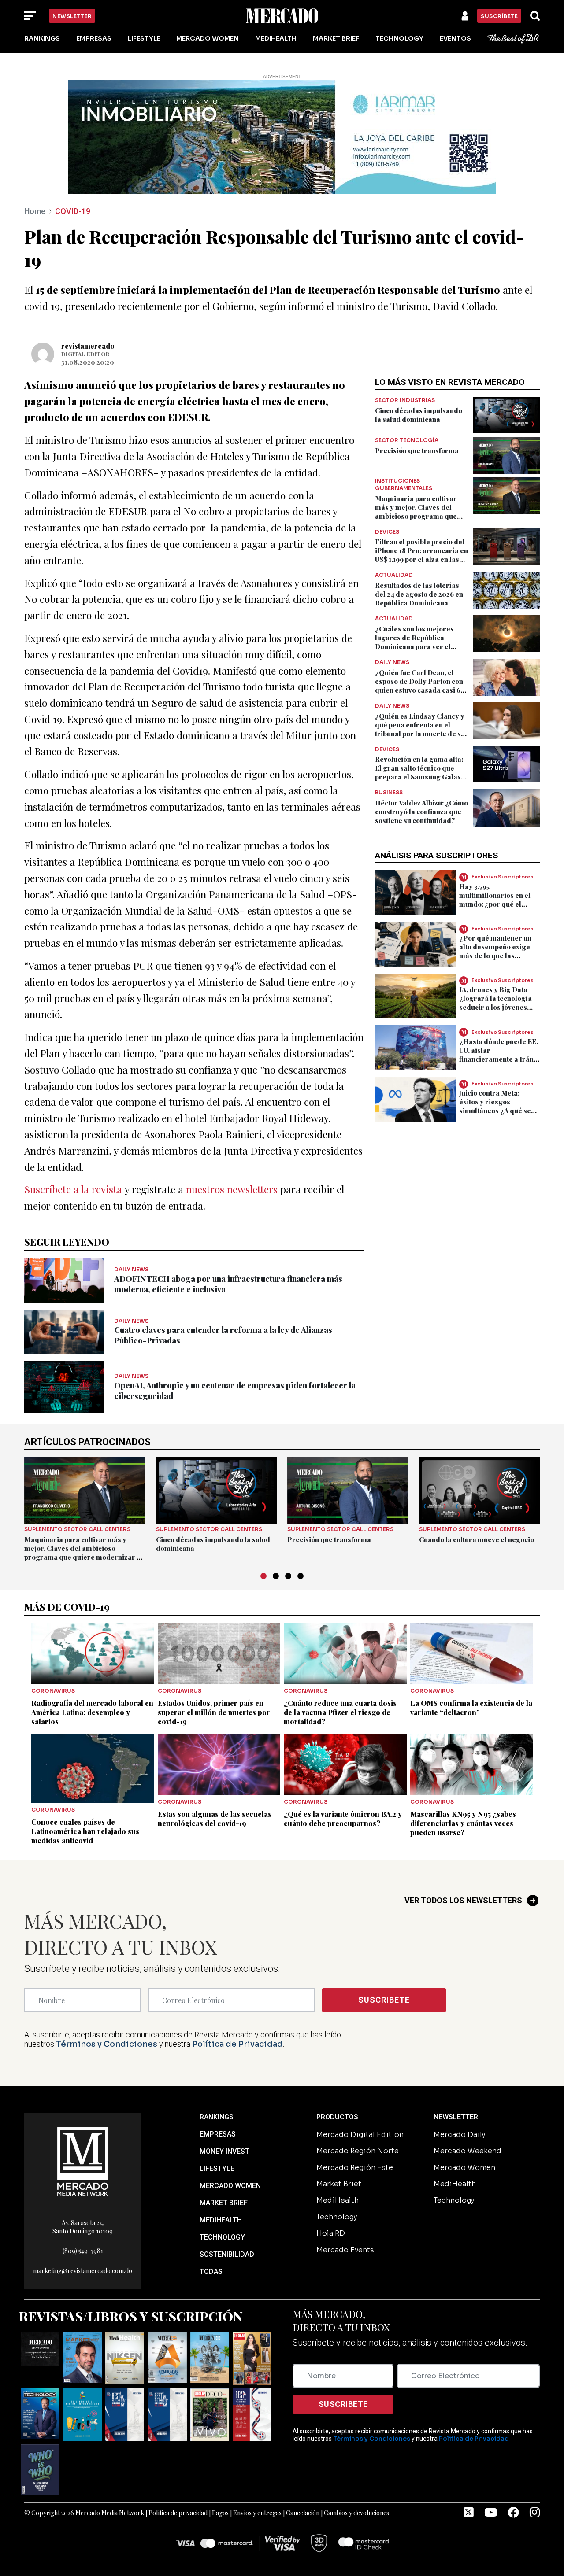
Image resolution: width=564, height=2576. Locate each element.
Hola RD (331, 2233)
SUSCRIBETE (384, 2000)
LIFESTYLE (217, 2168)
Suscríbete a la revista (73, 1189)
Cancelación (303, 2513)
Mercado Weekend (468, 2151)
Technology (399, 38)
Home (35, 211)
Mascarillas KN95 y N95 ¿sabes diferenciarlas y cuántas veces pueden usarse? (463, 1823)
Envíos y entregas (257, 2513)
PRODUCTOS (337, 2117)
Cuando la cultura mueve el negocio (477, 1539)
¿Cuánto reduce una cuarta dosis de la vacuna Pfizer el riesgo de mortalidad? (340, 1712)
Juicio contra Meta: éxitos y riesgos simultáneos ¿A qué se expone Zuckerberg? (495, 1106)
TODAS (211, 2272)
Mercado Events (345, 2250)
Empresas (94, 38)
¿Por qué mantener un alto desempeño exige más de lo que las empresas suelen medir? (495, 956)
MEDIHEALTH (221, 2220)
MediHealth (276, 38)
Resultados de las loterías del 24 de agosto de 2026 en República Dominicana (419, 594)
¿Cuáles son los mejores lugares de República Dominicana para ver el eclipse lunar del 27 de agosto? (414, 646)
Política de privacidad (178, 2513)
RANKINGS (217, 2117)
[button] (263, 1576)
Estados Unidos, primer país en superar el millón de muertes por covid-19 (214, 1712)
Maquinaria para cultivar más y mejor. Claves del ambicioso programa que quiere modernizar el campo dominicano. (421, 516)
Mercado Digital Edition (360, 2135)
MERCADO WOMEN (230, 2186)
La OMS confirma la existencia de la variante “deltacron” (471, 1708)
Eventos (455, 38)
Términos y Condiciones (107, 2044)
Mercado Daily (459, 2135)
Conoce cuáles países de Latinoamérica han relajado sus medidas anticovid (85, 1831)
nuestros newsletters (232, 1189)
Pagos (220, 2513)
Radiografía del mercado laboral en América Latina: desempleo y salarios (92, 1712)
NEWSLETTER (456, 2117)
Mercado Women (208, 38)
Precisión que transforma (417, 450)
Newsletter (72, 16)
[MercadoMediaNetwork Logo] (83, 2161)
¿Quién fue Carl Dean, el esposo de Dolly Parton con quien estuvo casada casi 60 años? (420, 686)
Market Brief (336, 38)
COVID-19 (73, 211)
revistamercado (88, 346)
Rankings (42, 38)
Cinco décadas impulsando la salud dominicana (419, 415)
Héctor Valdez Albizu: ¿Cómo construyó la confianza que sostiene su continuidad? (421, 812)
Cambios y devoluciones (356, 2513)
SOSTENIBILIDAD (227, 2254)
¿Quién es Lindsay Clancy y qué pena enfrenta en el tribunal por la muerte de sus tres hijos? (422, 729)
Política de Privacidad (237, 2044)
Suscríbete (499, 16)
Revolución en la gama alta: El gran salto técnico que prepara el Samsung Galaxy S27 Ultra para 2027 (420, 772)
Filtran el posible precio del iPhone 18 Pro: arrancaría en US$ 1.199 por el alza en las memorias (421, 555)
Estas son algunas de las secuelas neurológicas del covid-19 (215, 1819)
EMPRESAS (218, 2134)
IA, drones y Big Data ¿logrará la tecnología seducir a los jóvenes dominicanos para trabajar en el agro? (495, 1007)
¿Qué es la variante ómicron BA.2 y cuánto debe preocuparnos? (343, 1819)
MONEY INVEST (224, 2151)
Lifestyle (144, 38)
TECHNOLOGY (222, 2237)
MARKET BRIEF (224, 2203)
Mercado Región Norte (358, 2151)
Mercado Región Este (355, 2168)
